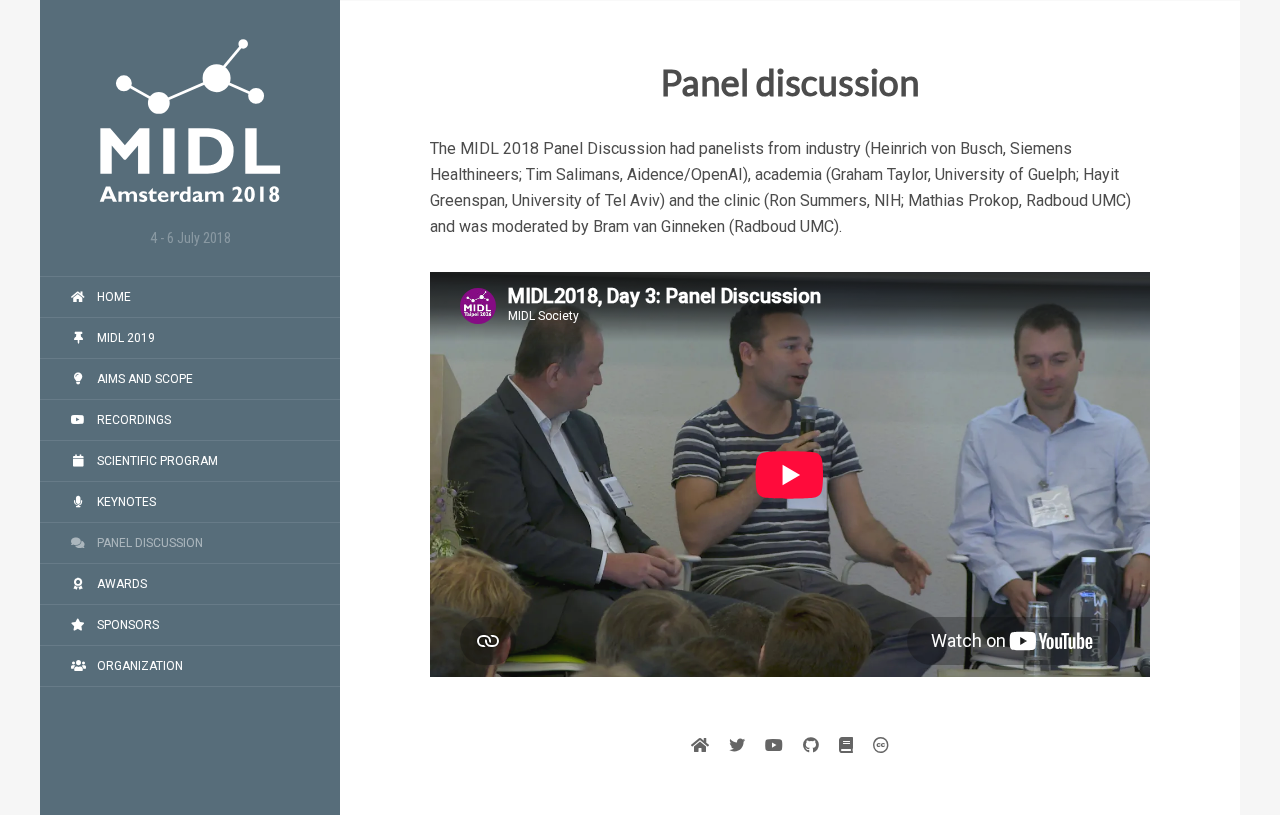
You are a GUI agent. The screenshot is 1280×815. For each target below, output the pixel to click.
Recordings (132, 420)
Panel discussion (148, 543)
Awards (120, 584)
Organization (138, 666)
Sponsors (126, 625)
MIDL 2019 (124, 338)
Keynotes (125, 502)
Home (112, 297)
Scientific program (156, 461)
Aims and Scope (143, 379)
